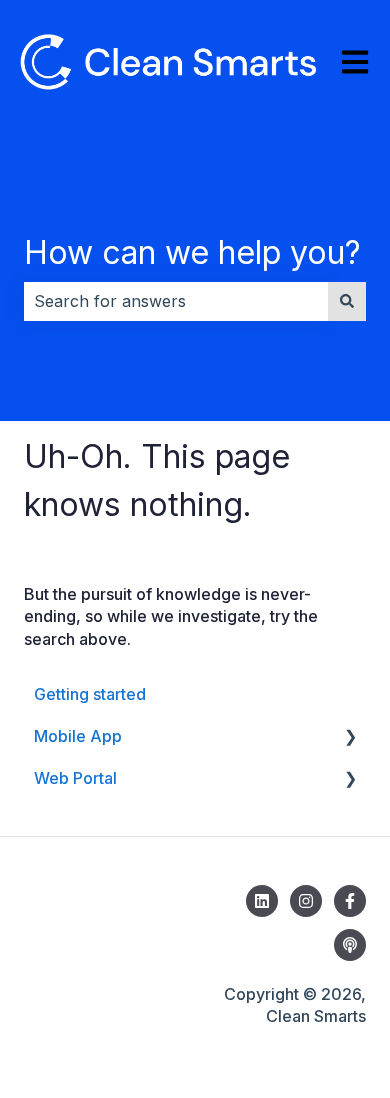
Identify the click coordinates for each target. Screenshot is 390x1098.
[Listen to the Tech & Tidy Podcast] (350, 945)
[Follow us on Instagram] (306, 901)
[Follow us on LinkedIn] (262, 901)
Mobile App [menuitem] (78, 736)
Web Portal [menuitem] (75, 778)
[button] (350, 737)
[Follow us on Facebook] (350, 901)
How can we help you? (192, 252)
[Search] (347, 301)
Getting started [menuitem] (90, 694)
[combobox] (176, 301)
